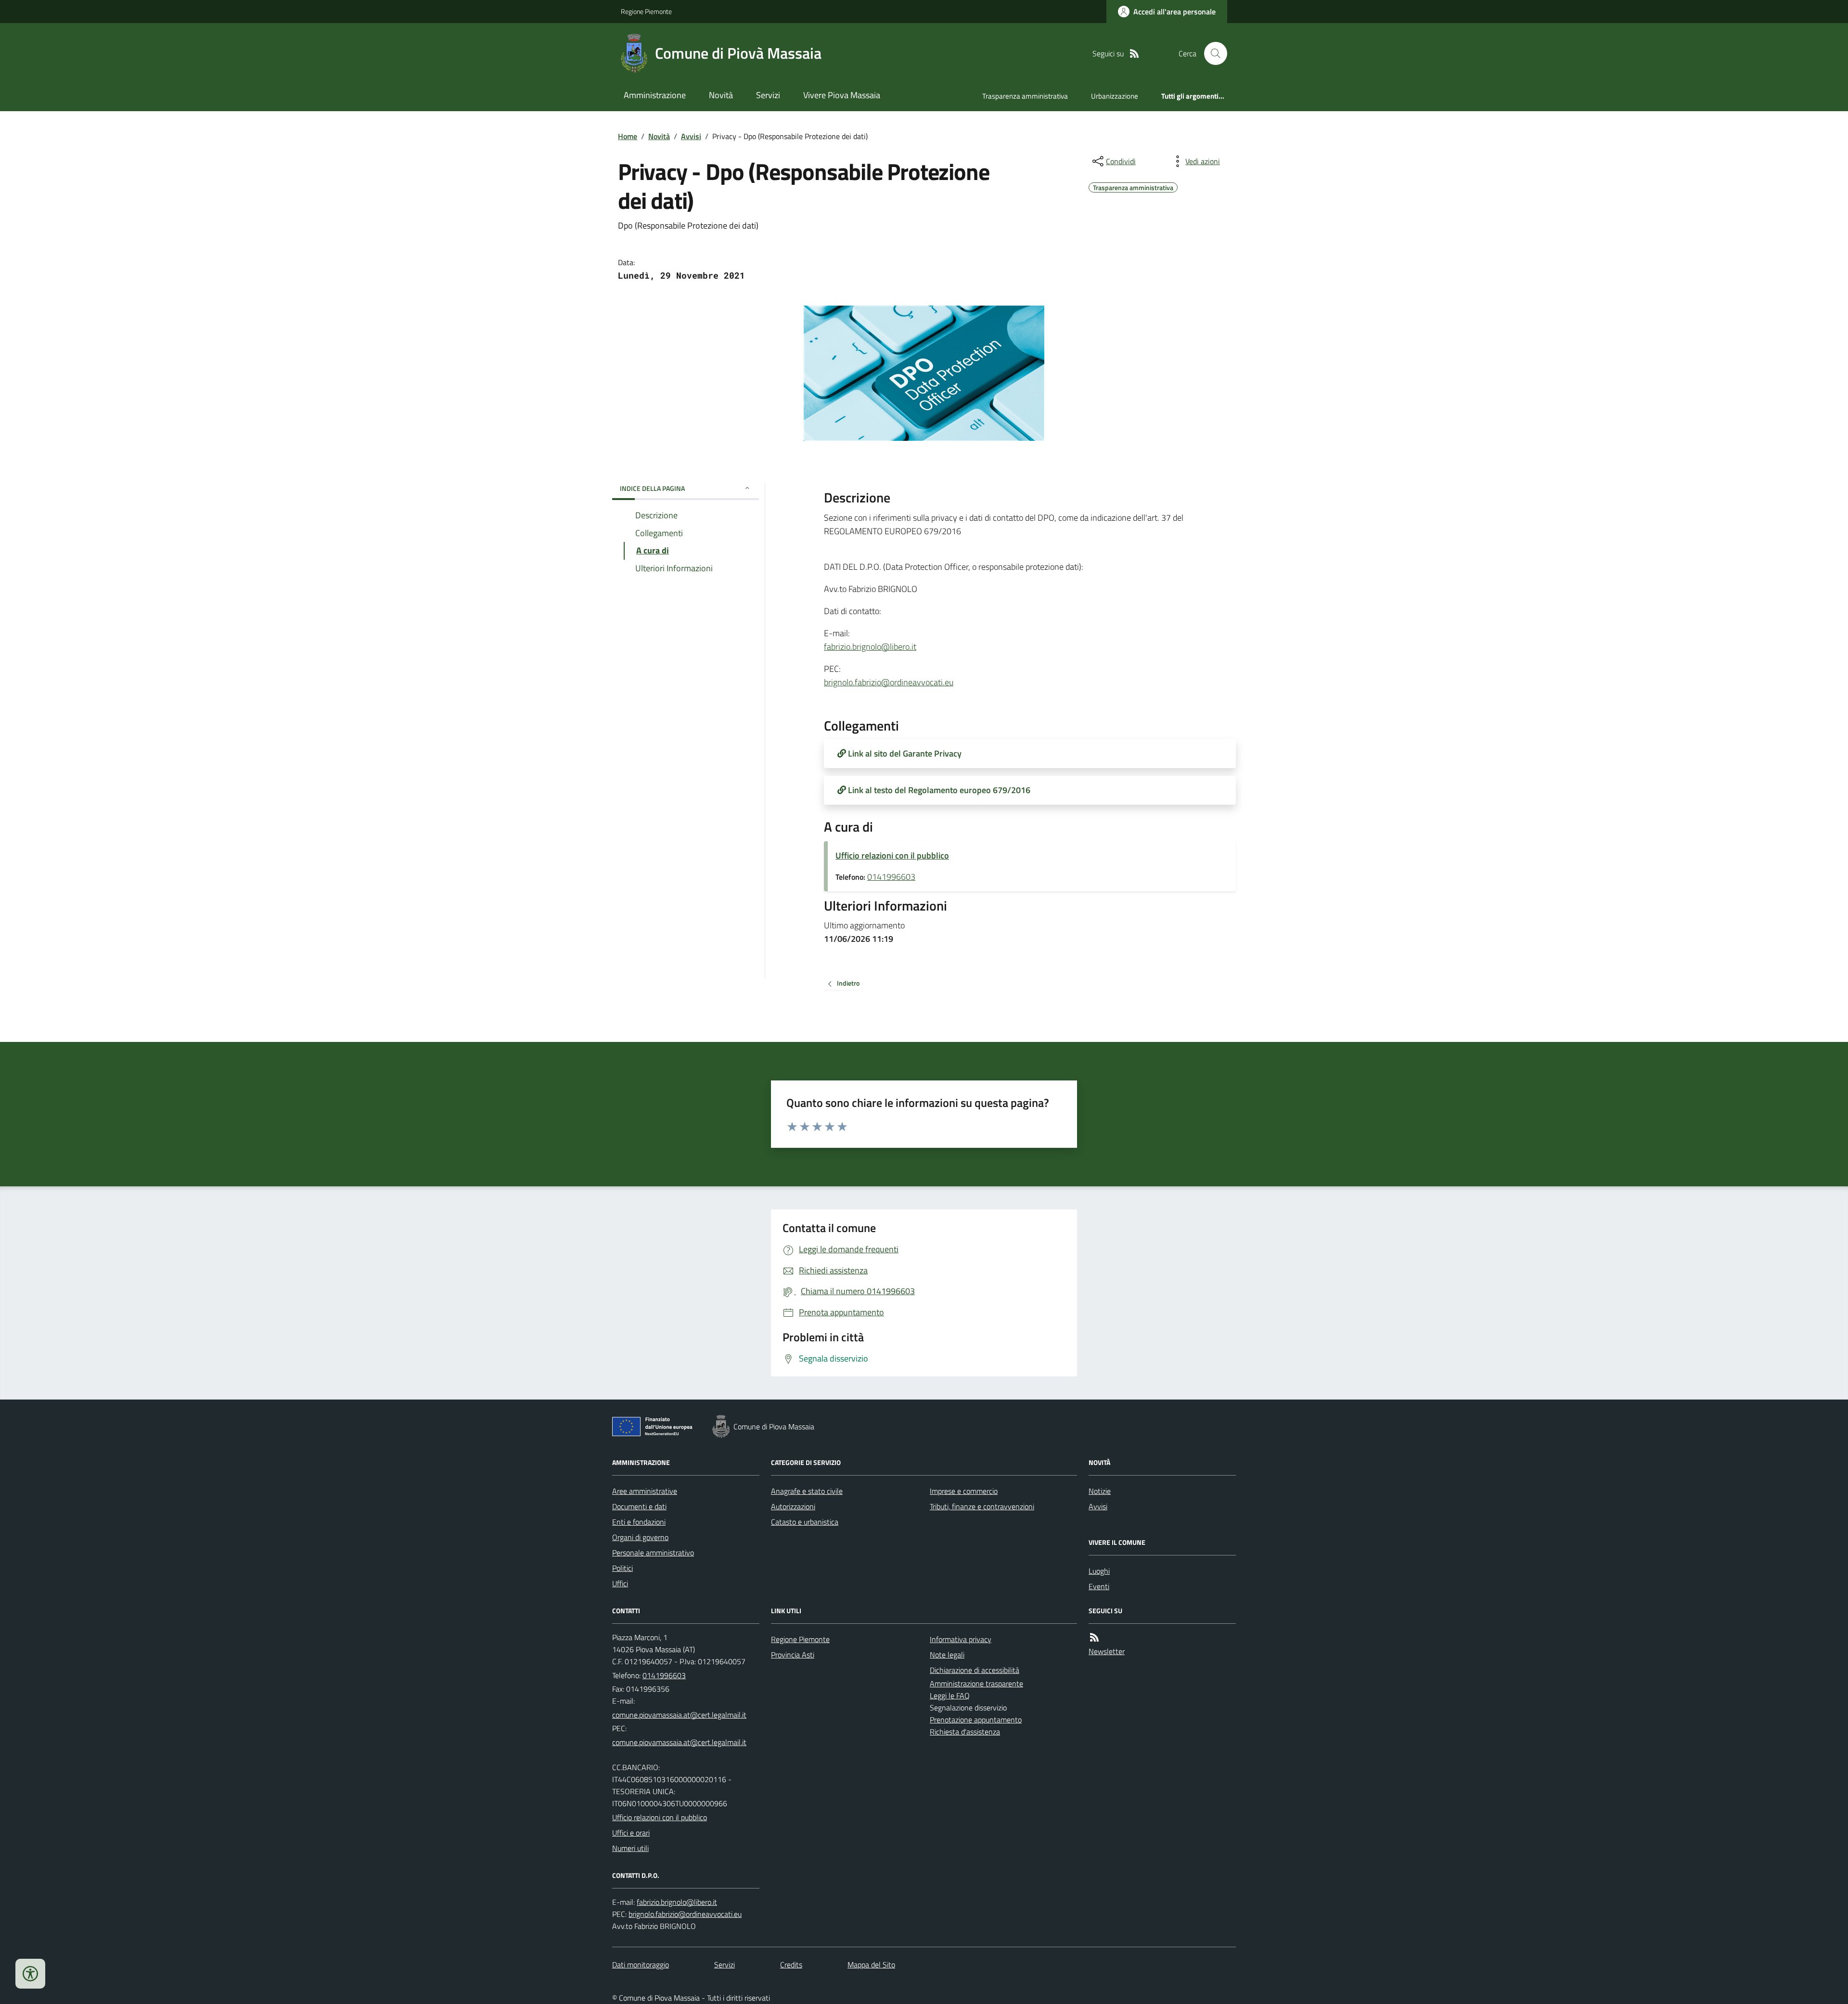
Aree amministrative (645, 1491)
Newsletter (1107, 1651)
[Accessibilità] (30, 1974)
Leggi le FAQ (950, 1696)
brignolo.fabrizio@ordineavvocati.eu (889, 682)
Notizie (1100, 1491)
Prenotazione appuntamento (976, 1720)
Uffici (620, 1583)
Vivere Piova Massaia (842, 95)
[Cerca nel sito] (1212, 53)
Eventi (1099, 1586)
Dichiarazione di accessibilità (975, 1670)
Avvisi (691, 136)
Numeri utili (630, 1848)
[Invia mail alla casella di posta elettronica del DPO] (677, 1902)
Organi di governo (640, 1537)
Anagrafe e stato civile (807, 1491)
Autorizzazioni (793, 1506)
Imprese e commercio (964, 1491)
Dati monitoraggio (641, 1965)
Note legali (947, 1655)
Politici (622, 1568)
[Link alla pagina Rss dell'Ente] (1094, 1638)
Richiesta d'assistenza (965, 1732)
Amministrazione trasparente (976, 1683)
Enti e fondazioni (639, 1522)
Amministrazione (655, 95)
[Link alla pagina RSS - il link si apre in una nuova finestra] (1134, 54)
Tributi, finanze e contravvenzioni (982, 1506)
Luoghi (1099, 1571)
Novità (721, 95)
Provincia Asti (793, 1655)
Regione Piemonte (646, 11)
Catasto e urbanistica (805, 1522)
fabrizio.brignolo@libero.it (870, 647)
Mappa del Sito (871, 1965)
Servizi (768, 95)
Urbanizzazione (1115, 96)
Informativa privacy (961, 1639)
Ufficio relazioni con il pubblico (892, 855)
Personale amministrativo (653, 1553)
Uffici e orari (631, 1833)
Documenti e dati (639, 1506)
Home (628, 136)
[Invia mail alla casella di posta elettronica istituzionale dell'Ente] (679, 1715)
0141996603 (891, 877)
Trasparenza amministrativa (1025, 96)
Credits (791, 1965)
